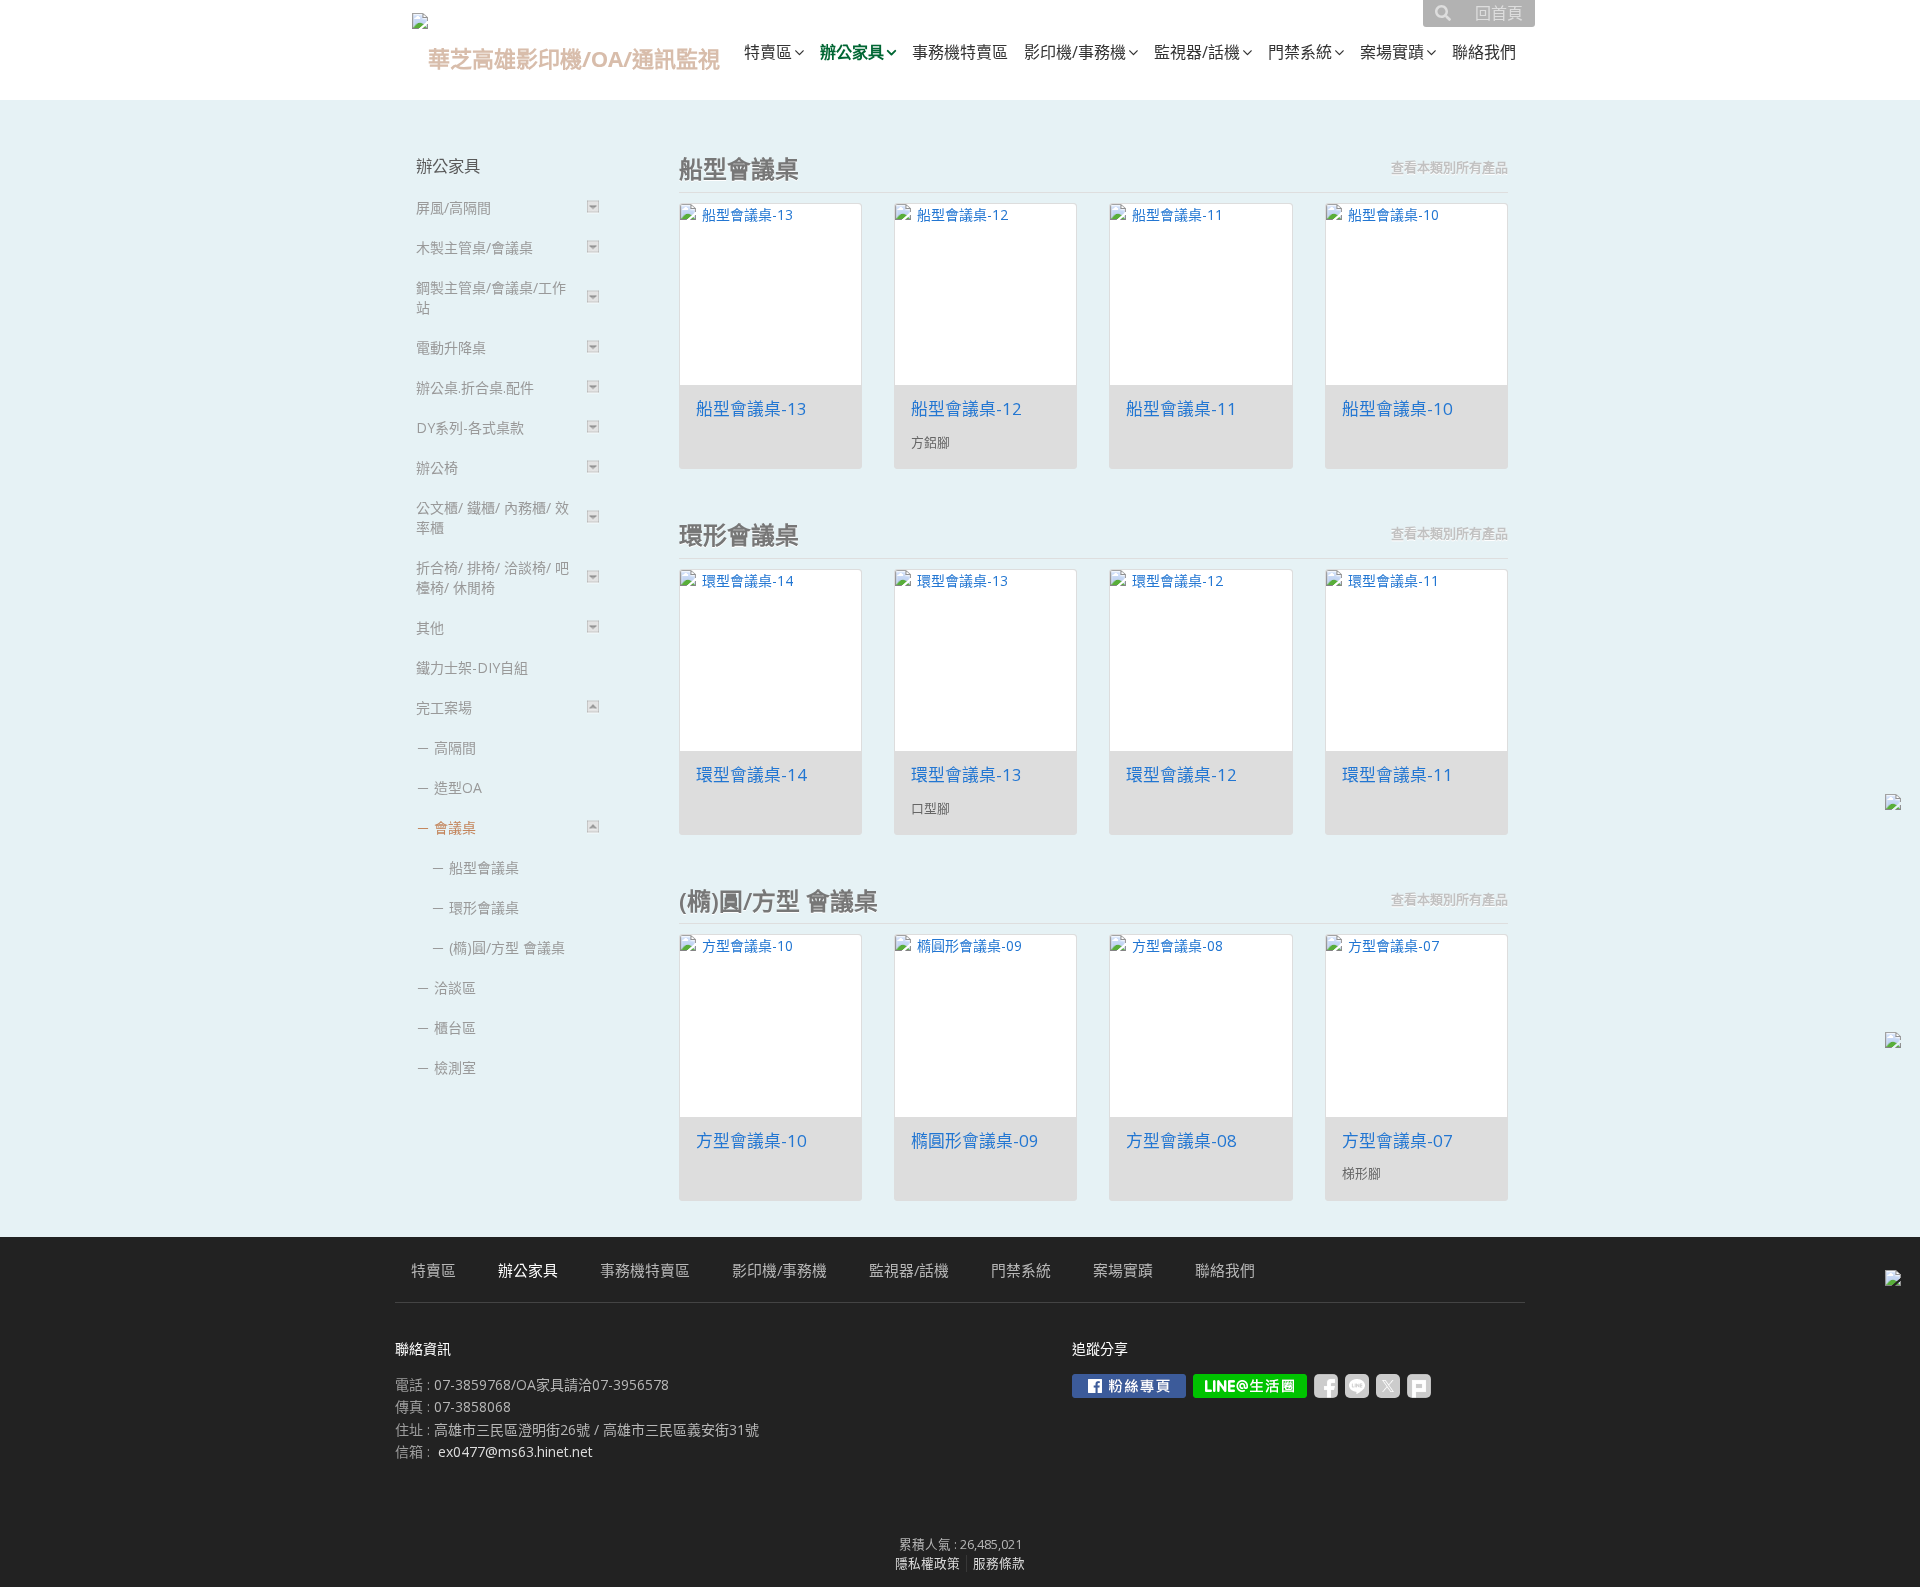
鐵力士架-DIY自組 (472, 667)
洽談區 (455, 987)
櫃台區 (455, 1027)
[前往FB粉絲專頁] (1129, 1386)
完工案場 (444, 707)
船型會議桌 (484, 867)
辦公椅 (437, 467)
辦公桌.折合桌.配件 (475, 387)
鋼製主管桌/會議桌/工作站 (491, 297)
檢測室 (455, 1067)
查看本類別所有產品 (1449, 167)
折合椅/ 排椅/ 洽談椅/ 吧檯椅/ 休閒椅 (492, 577)
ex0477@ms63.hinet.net (515, 1451)
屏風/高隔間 (453, 207)
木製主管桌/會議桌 (474, 247)
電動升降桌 (451, 347)
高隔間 (455, 747)
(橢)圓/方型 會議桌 (507, 947)
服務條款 (999, 1563)
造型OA (458, 787)
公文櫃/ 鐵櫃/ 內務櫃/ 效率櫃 (492, 517)
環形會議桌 (484, 907)
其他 (430, 627)
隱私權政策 (927, 1563)
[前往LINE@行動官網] (1250, 1386)
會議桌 (455, 827)
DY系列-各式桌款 (470, 427)
